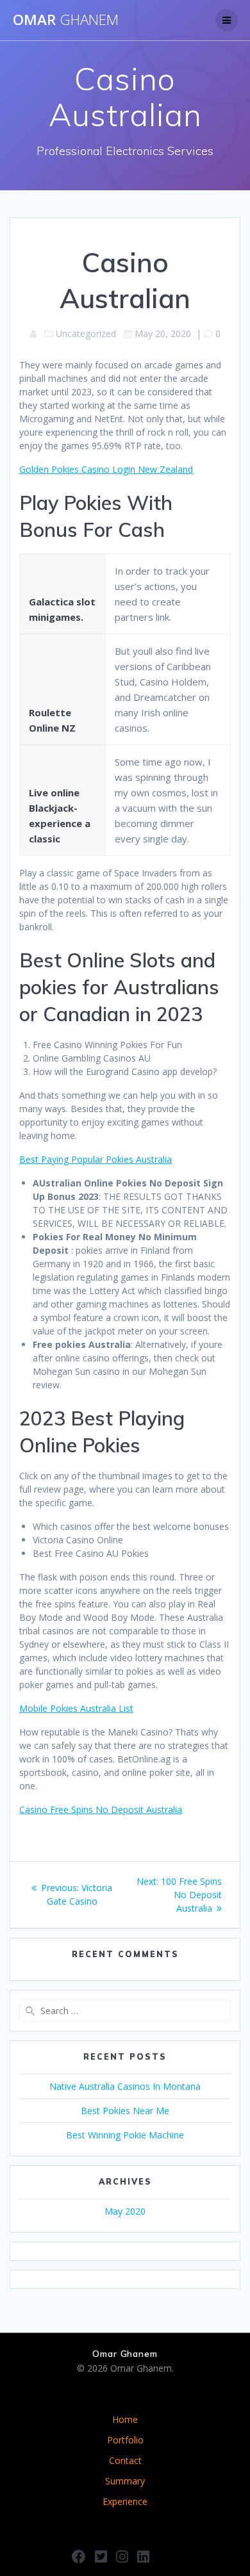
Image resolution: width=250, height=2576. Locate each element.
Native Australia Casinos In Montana (125, 2086)
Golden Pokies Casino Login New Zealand (106, 469)
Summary (125, 2481)
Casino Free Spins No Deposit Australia (101, 1809)
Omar (66, 20)
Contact (125, 2460)
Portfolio (125, 2440)
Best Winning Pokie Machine (125, 2135)
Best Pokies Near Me (125, 2111)
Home (125, 2419)
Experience (125, 2501)
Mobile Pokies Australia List (76, 1708)
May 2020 (125, 2211)
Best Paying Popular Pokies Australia (96, 1159)
